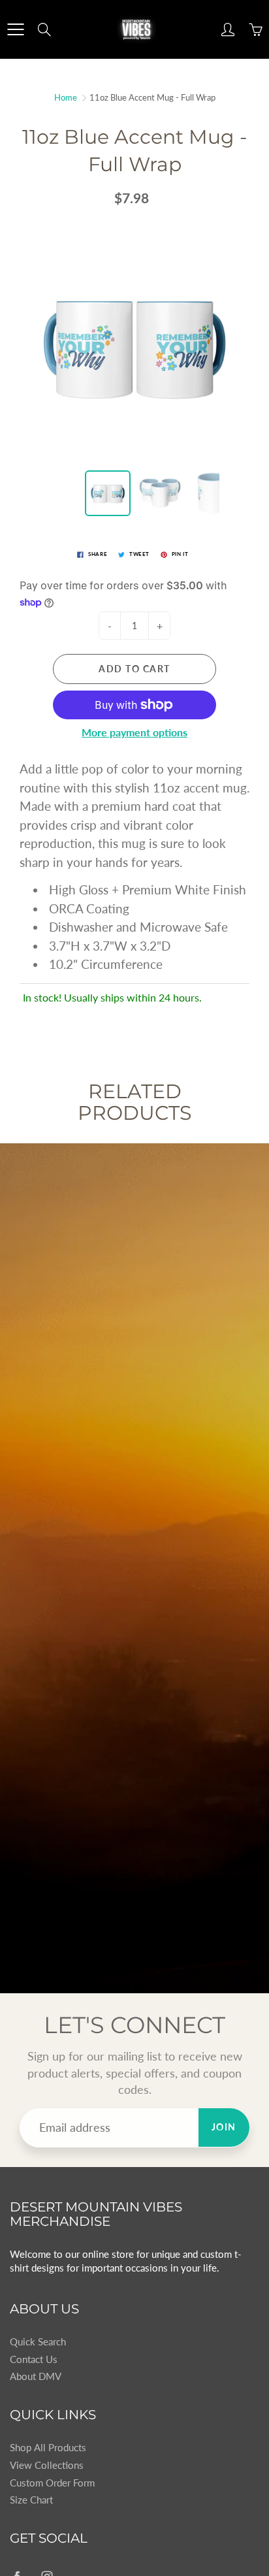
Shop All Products (48, 2448)
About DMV (36, 2376)
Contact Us (34, 2359)
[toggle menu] (15, 29)
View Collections (47, 2465)
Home (66, 97)
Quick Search (38, 2342)
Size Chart (31, 2500)
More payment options (134, 732)
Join (224, 2127)
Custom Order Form (52, 2483)
